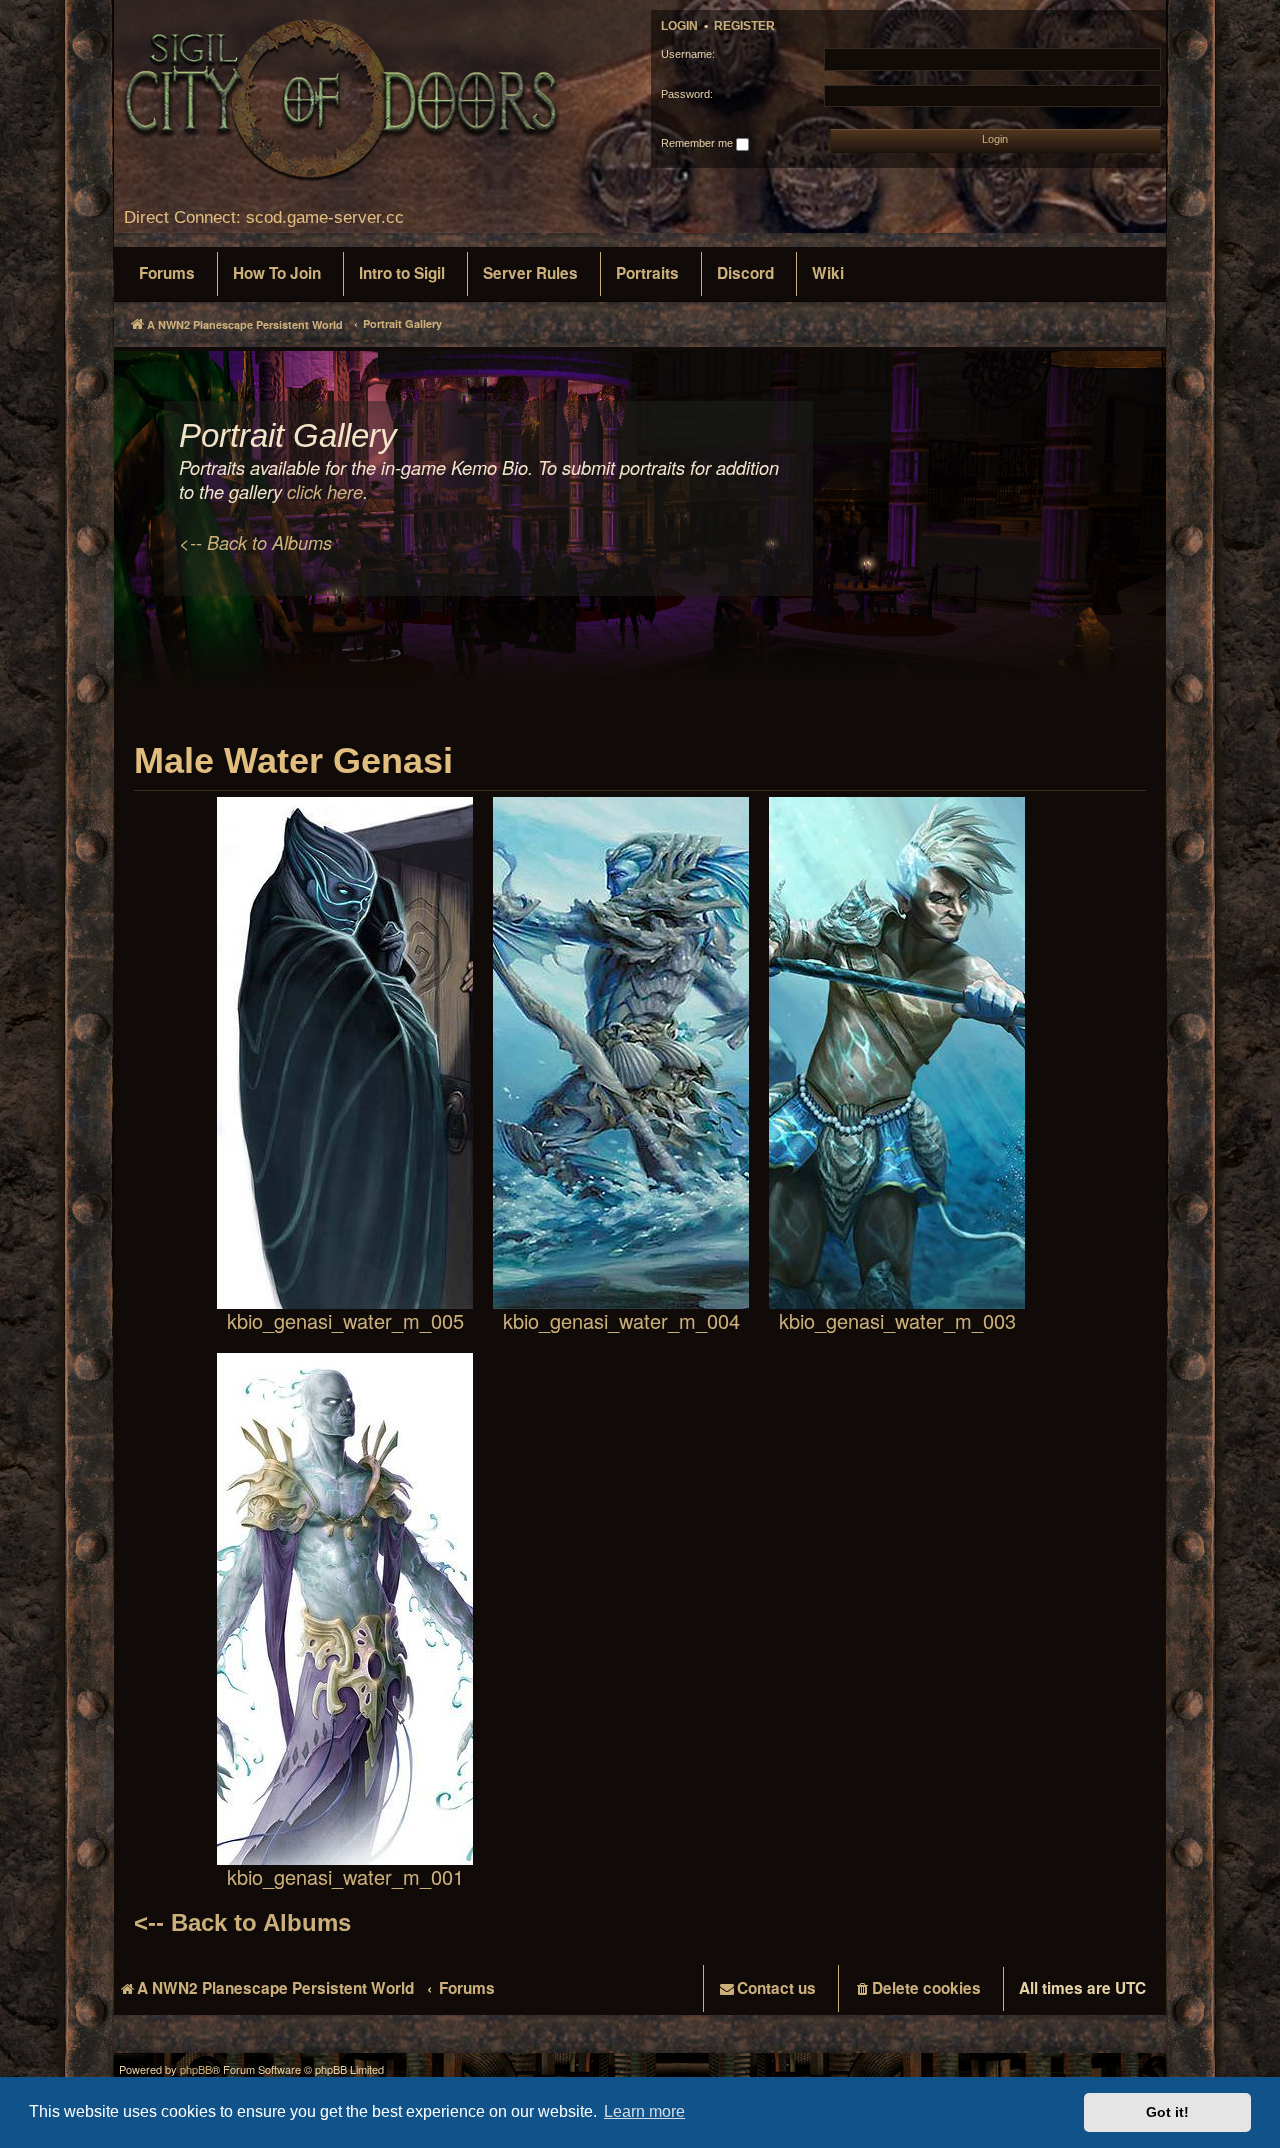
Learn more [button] (644, 2111)
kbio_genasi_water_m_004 (621, 1319)
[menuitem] (167, 274)
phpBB (196, 2069)
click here (325, 492)
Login (679, 26)
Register (744, 26)
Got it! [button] (1167, 2112)
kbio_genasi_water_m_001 (345, 1875)
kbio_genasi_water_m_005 (345, 1319)
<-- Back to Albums (255, 543)
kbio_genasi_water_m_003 (897, 1319)
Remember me (698, 143)
